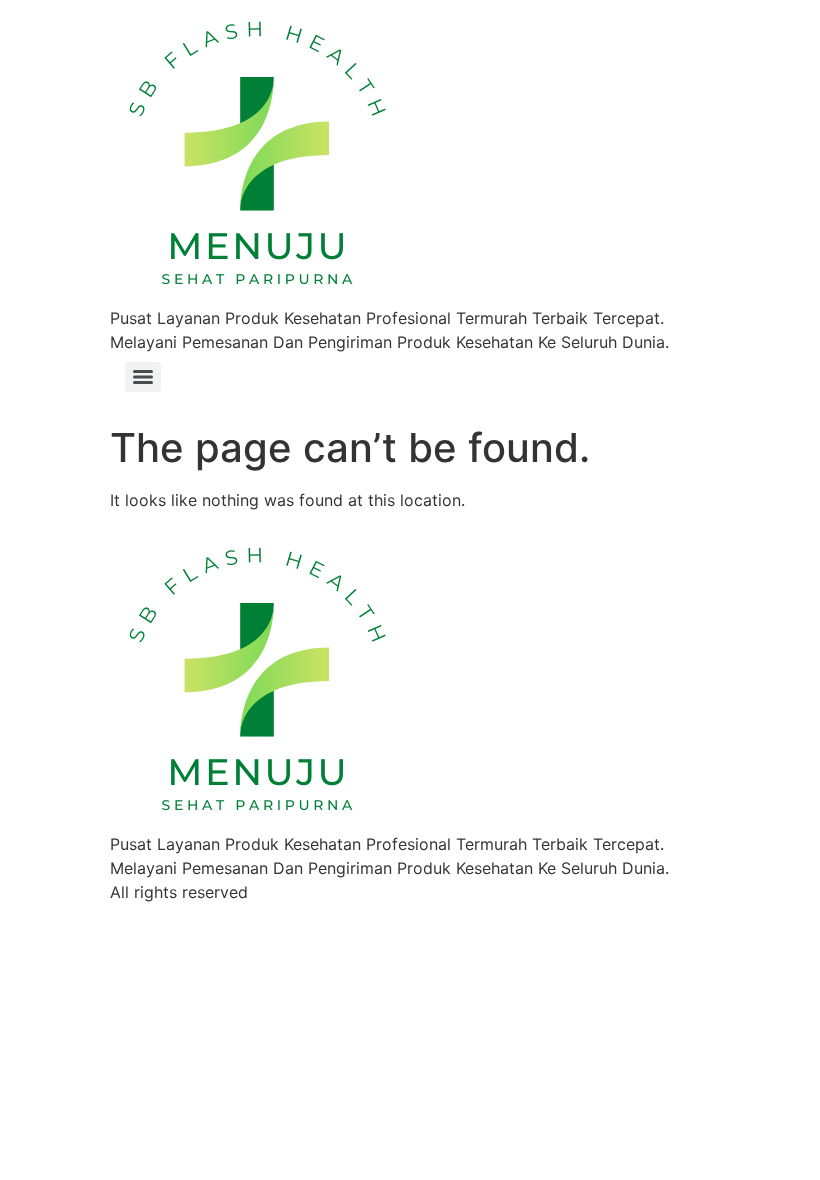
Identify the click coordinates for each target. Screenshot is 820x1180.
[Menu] (143, 377)
